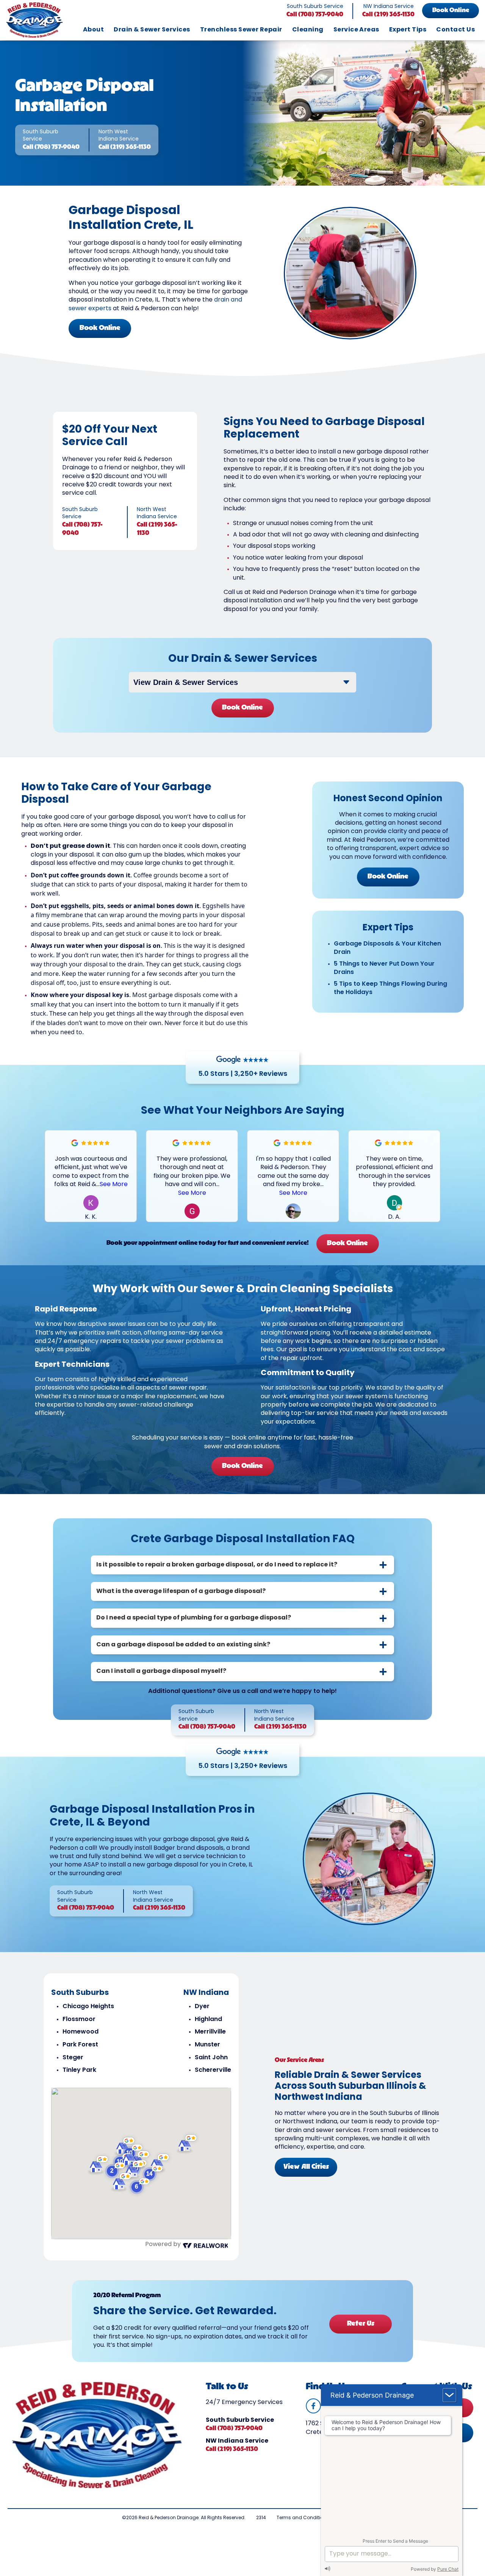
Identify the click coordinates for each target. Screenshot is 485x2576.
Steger (73, 2058)
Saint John (211, 2058)
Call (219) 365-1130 (388, 15)
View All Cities (306, 2167)
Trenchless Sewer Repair (241, 30)
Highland (208, 2020)
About (93, 30)
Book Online (451, 11)
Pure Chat (448, 2569)
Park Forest (80, 2045)
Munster (207, 2045)
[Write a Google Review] (75, 1145)
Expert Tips (408, 30)
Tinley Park (79, 2070)
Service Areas (356, 30)
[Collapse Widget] (449, 2395)
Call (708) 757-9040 (315, 15)
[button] (435, 1176)
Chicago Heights (88, 2007)
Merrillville (210, 2032)
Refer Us (361, 2324)
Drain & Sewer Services (152, 30)
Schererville (213, 2070)
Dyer (202, 2007)
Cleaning (308, 30)
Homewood (81, 2032)
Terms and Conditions (303, 2518)
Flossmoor (79, 2020)
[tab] (242, 1565)
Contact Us (455, 30)
